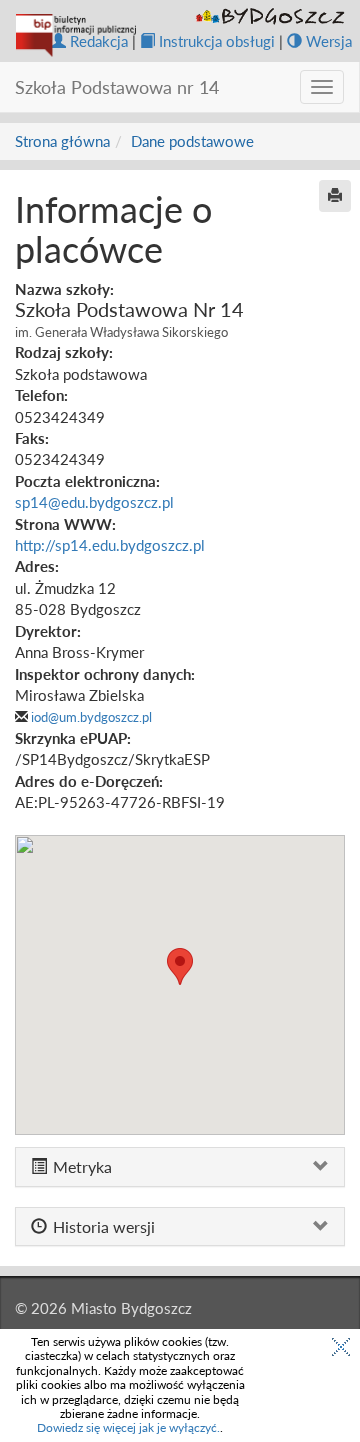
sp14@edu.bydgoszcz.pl (94, 502)
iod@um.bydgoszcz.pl (91, 717)
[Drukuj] (335, 196)
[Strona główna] (76, 35)
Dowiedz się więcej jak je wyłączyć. (128, 1427)
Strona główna (62, 141)
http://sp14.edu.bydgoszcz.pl (110, 545)
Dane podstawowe (192, 141)
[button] (180, 966)
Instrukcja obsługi (217, 41)
